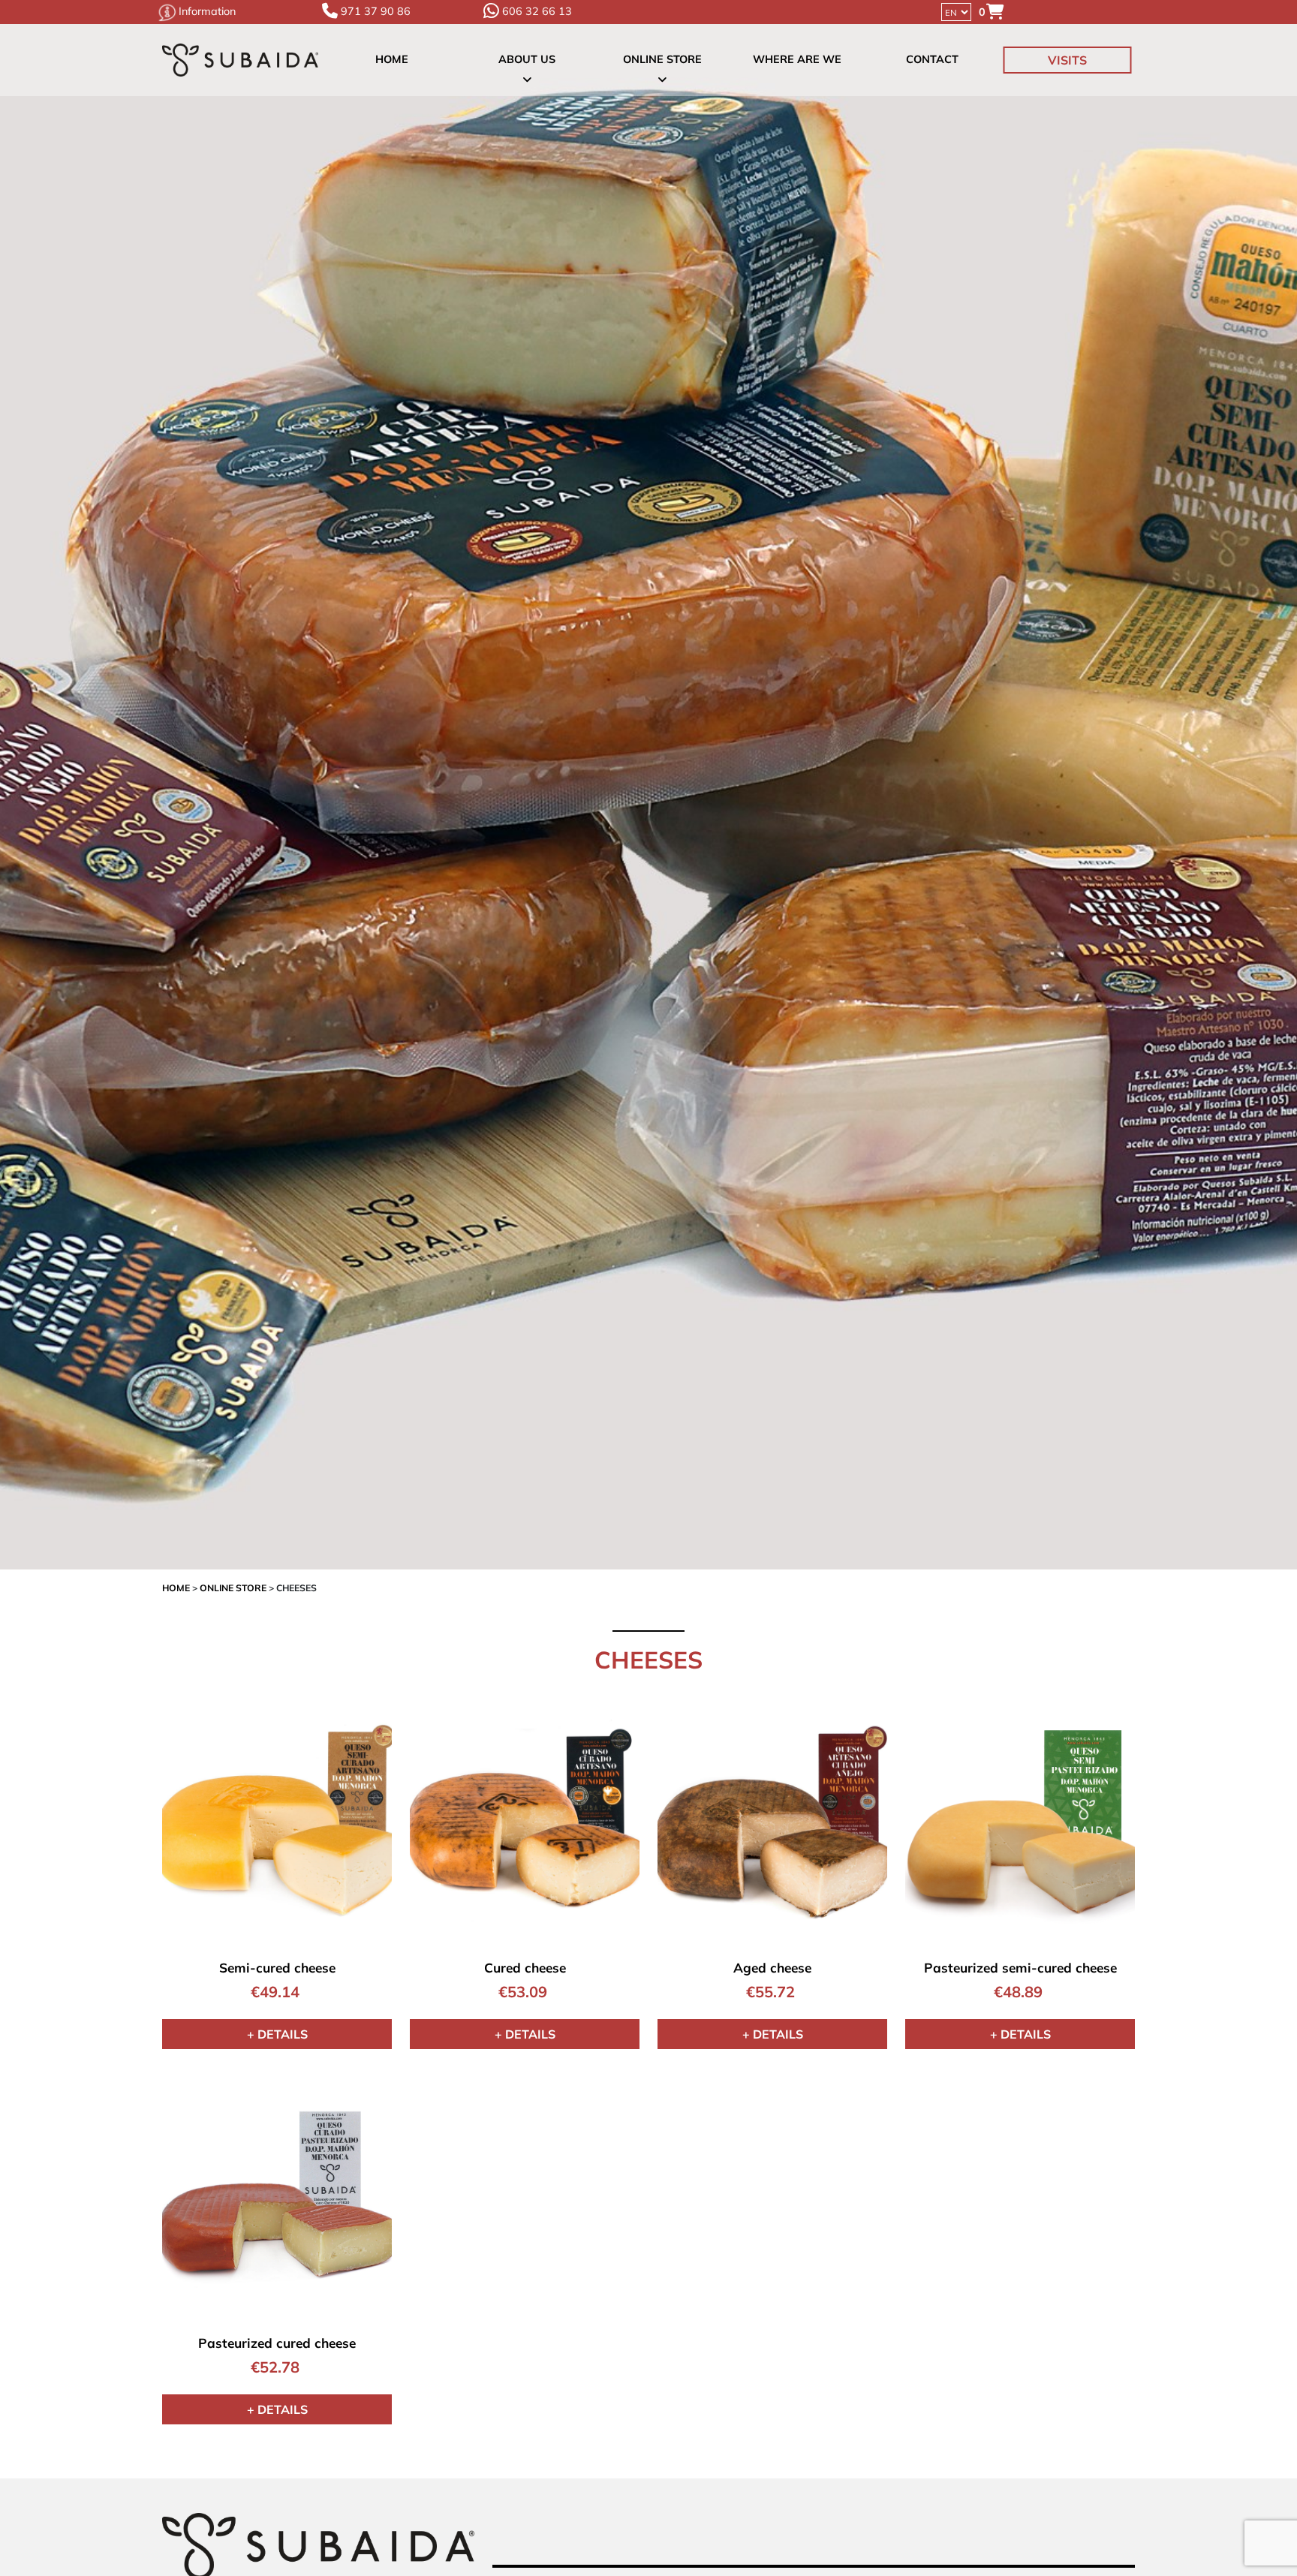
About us (527, 60)
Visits (1067, 60)
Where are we (797, 60)
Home (392, 60)
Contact (932, 60)
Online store (662, 60)
